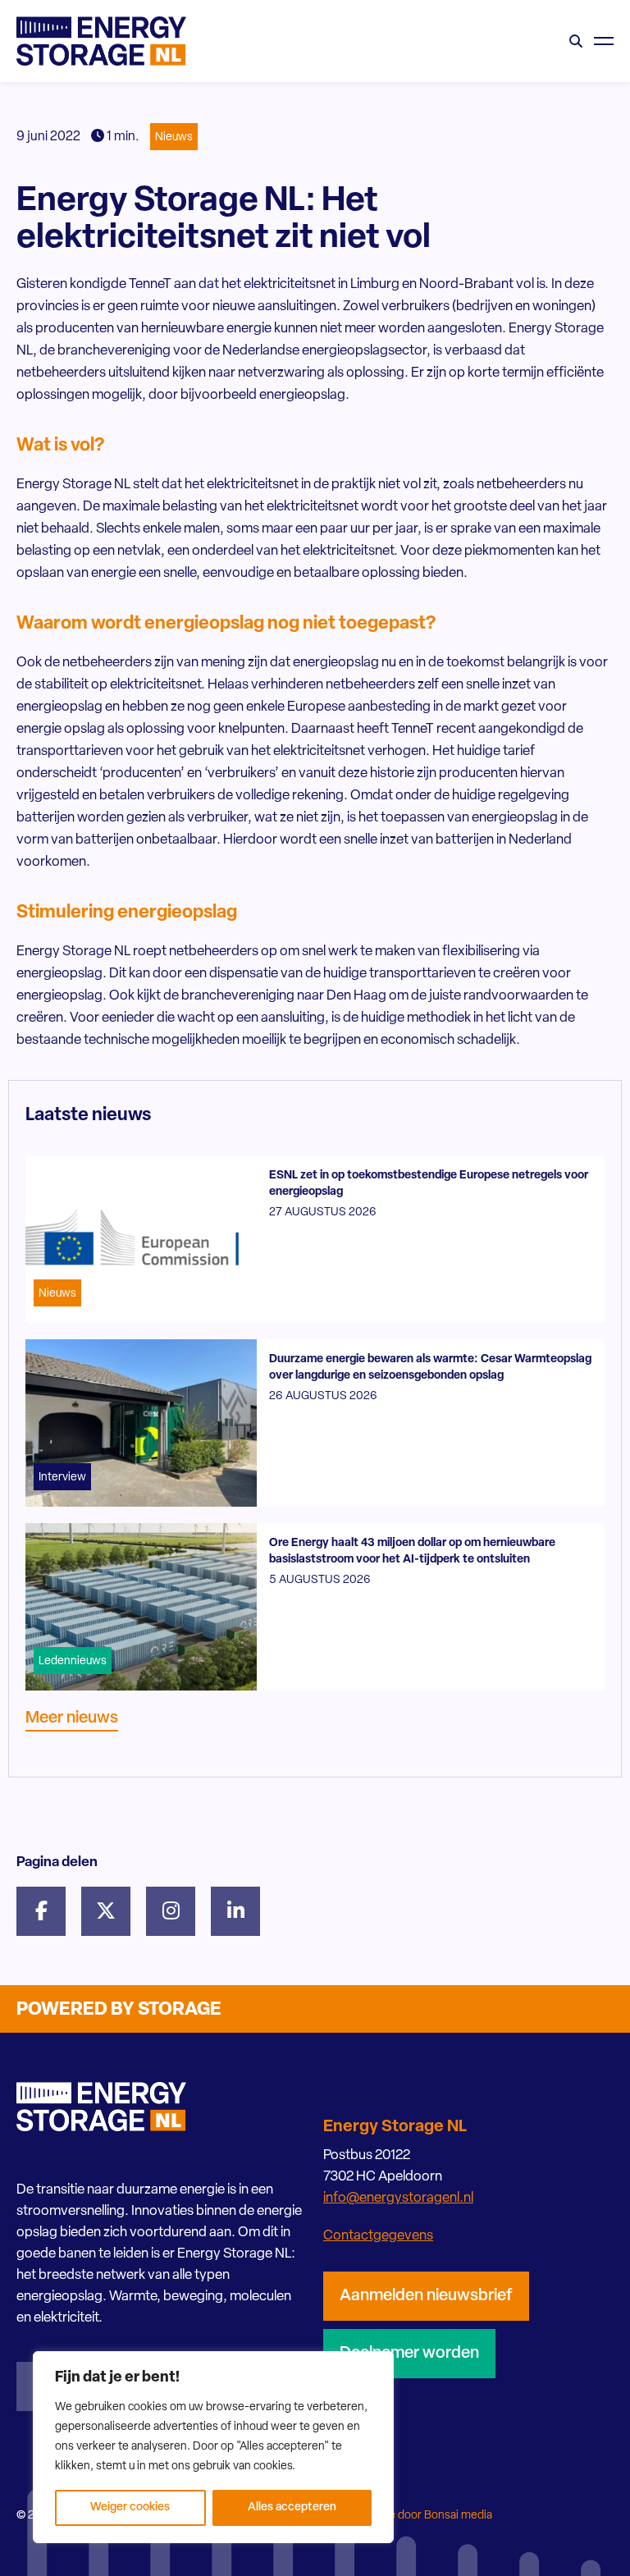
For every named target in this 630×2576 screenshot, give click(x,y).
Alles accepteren (292, 2507)
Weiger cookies (130, 2507)
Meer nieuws (72, 1718)
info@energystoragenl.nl (398, 2198)
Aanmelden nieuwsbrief (426, 2296)
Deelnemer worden (409, 2354)
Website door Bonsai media (422, 2516)
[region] (213, 2447)
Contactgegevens (378, 2236)
